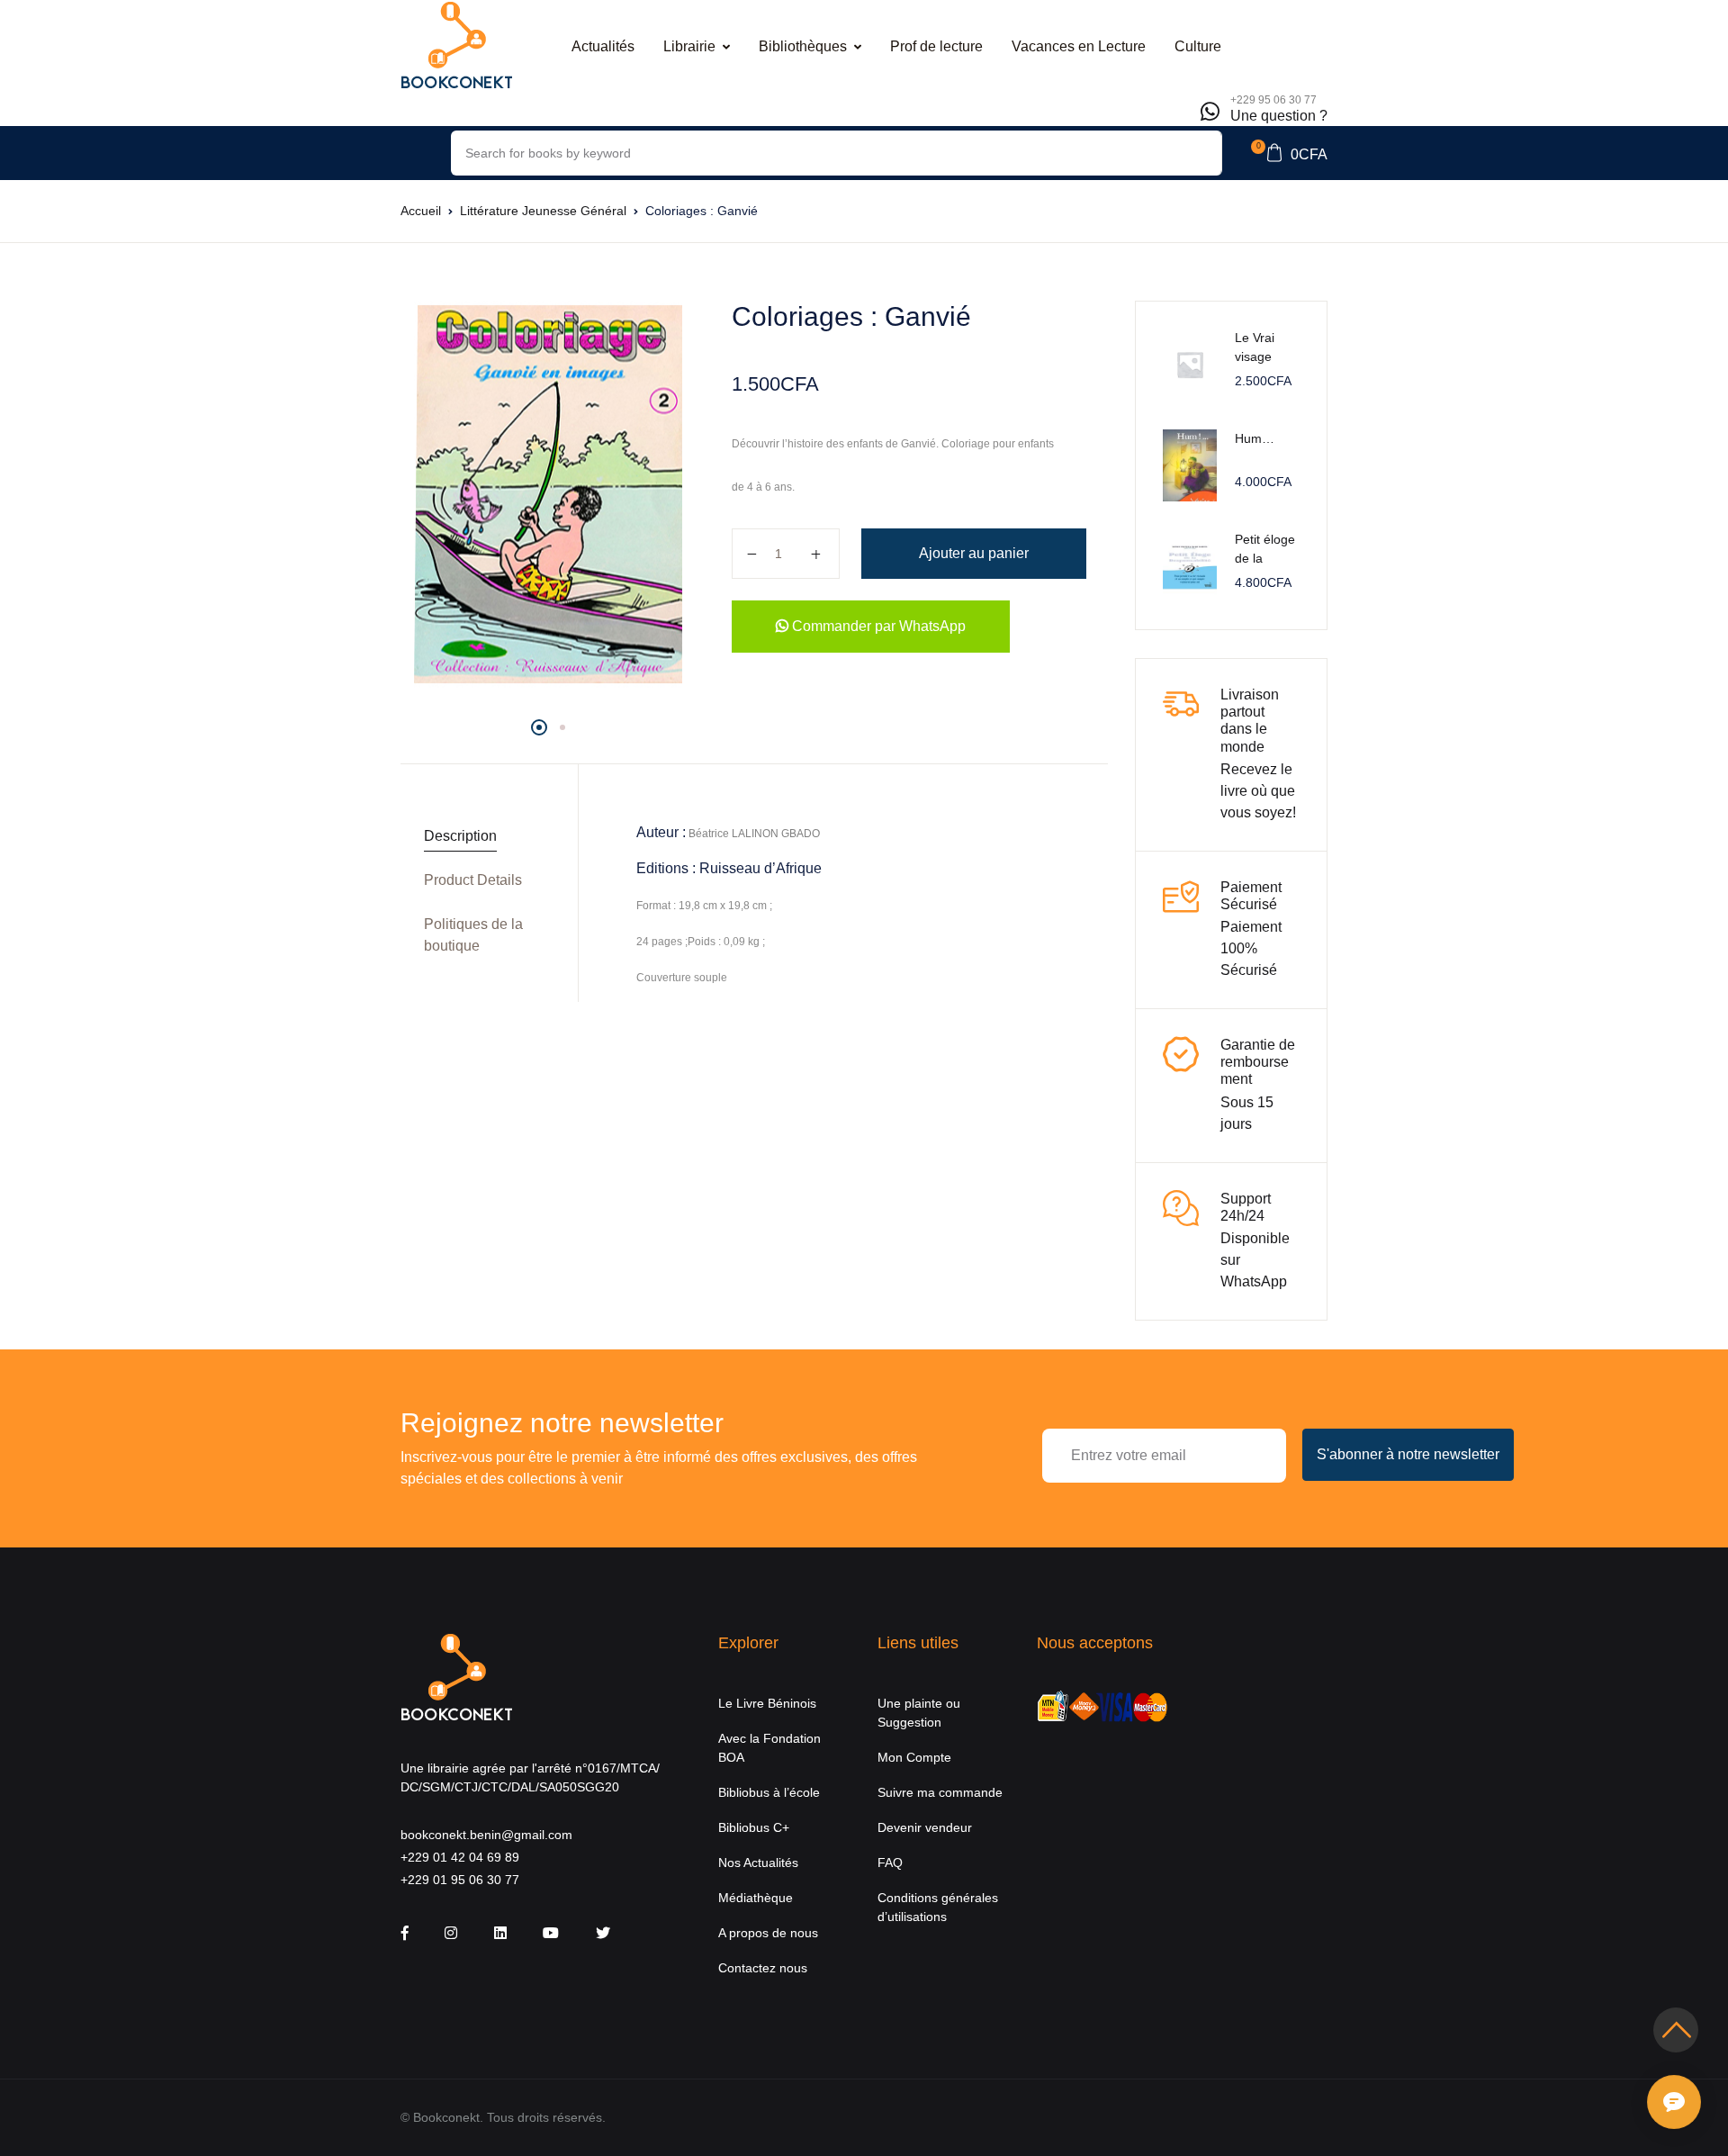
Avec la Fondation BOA (769, 1748)
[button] (1289, 153)
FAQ (890, 1863)
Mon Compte (914, 1757)
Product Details (473, 880)
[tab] (482, 837)
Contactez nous (763, 1968)
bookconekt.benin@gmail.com (486, 1835)
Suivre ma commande (940, 1792)
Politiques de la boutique (473, 935)
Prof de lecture (936, 46)
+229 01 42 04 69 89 (460, 1857)
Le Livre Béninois (767, 1703)
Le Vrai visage (1255, 347)
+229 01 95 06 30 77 (460, 1880)
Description (460, 836)
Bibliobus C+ (754, 1827)
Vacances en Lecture (1079, 46)
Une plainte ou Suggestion (919, 1713)
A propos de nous (768, 1933)
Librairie (689, 46)
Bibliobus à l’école (769, 1792)
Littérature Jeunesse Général (543, 211)
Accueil (421, 211)
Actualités (603, 46)
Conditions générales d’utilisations (938, 1907)
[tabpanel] (548, 492)
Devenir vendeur (925, 1827)
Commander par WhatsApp (877, 626)
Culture (1198, 46)
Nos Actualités (758, 1863)
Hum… (1255, 438)
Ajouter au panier (974, 553)
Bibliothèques (803, 46)
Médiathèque (756, 1898)
